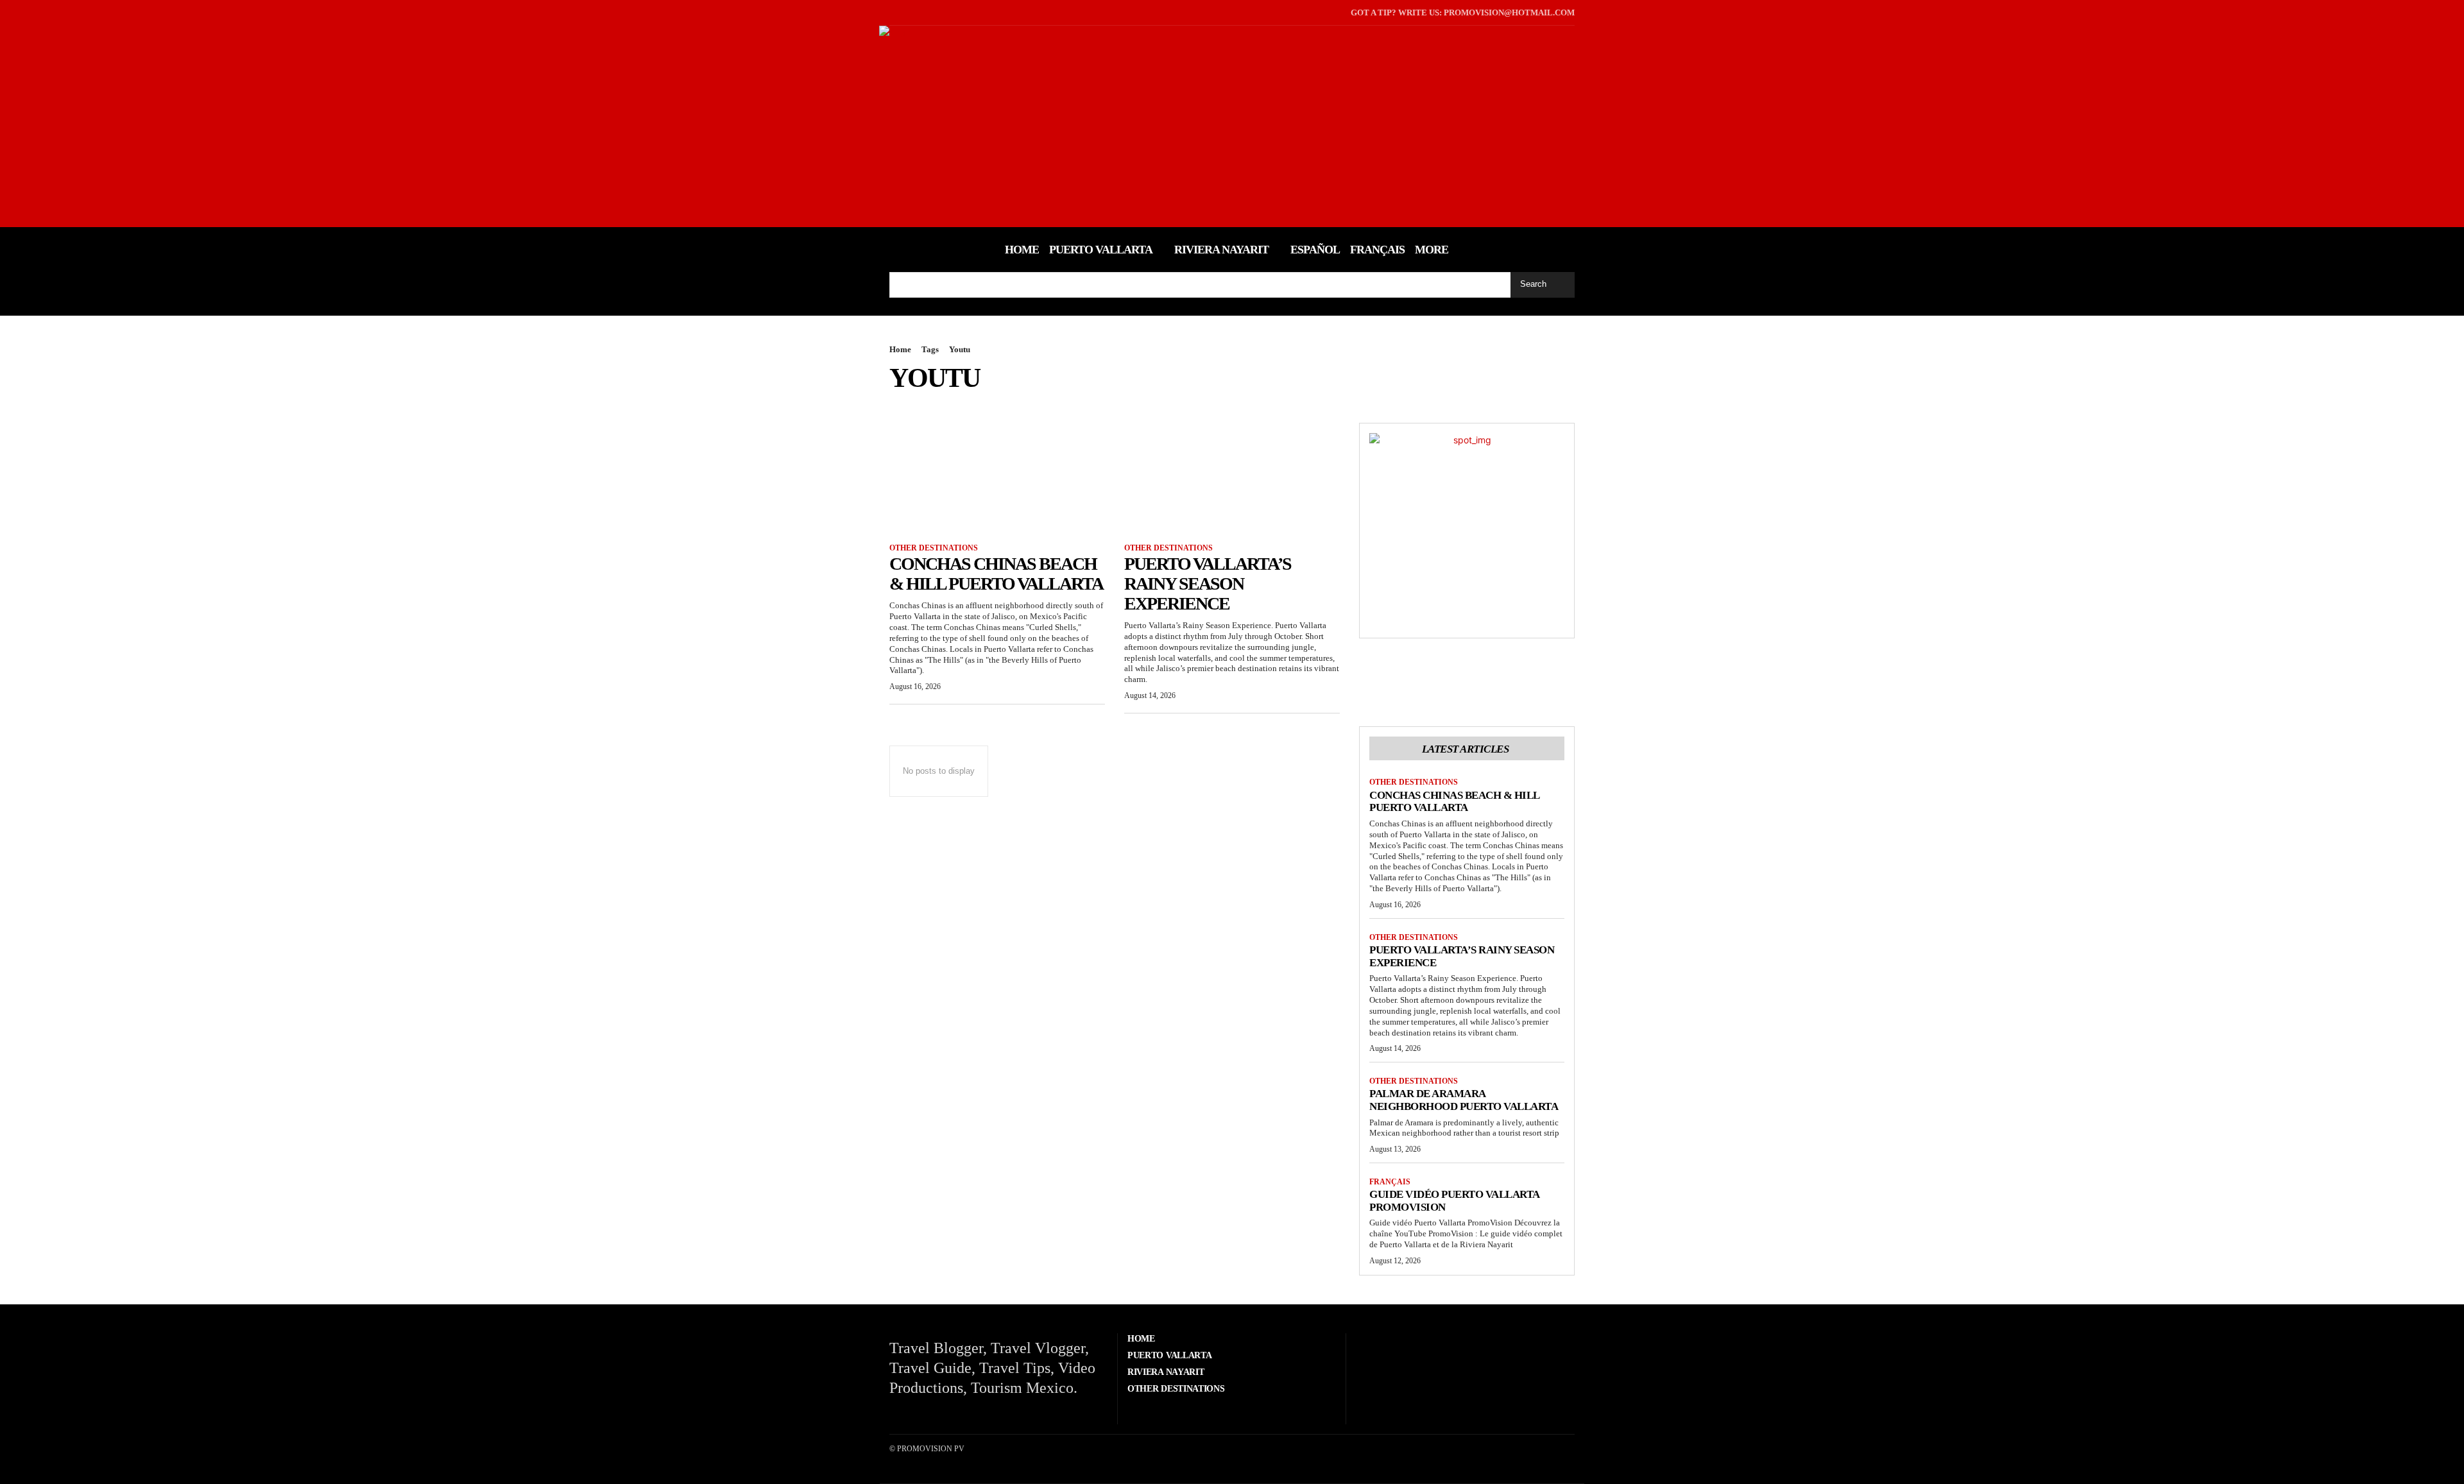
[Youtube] (931, 13)
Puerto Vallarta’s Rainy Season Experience (1208, 584)
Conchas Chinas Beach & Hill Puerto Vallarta (996, 574)
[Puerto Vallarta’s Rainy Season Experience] (1232, 477)
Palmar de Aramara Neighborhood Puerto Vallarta (1464, 1100)
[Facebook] (891, 13)
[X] (911, 13)
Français (1390, 1182)
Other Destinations (934, 548)
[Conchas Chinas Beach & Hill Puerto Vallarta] (997, 477)
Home (900, 349)
